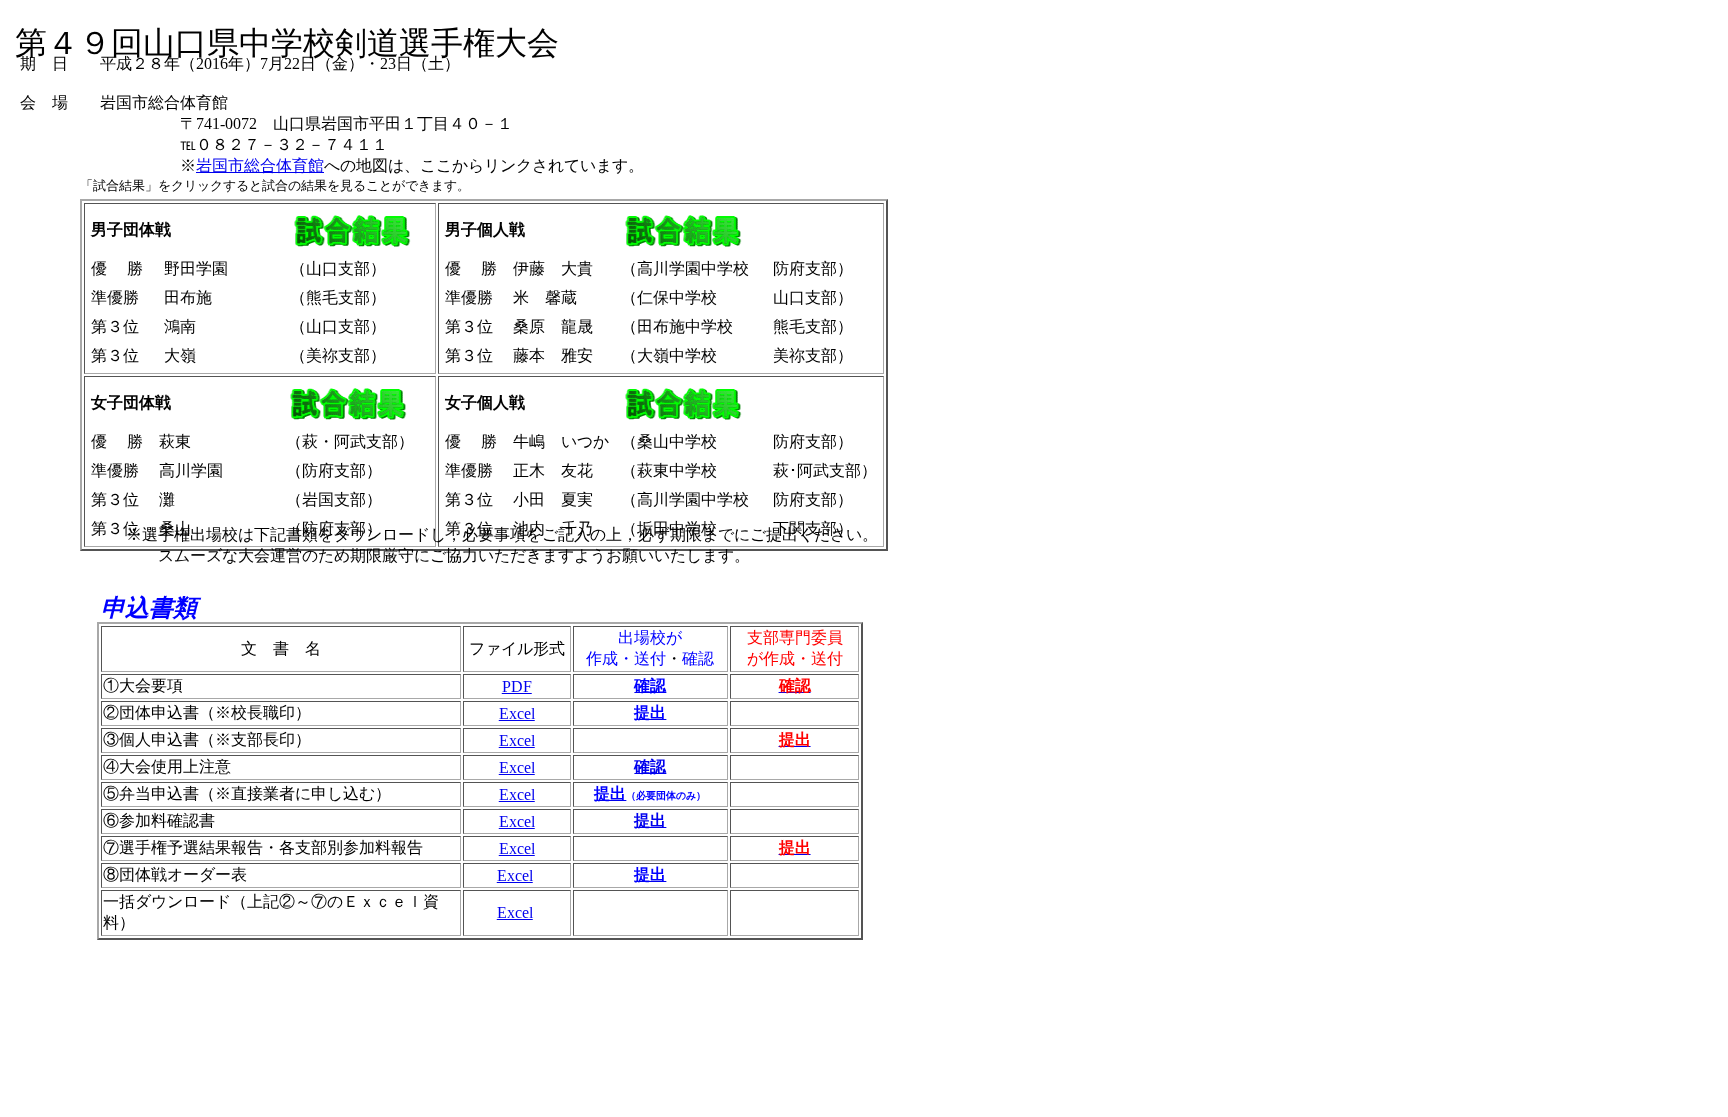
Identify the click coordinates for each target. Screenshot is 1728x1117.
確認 (650, 766)
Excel (517, 713)
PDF (517, 686)
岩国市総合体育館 (260, 165)
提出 (650, 820)
